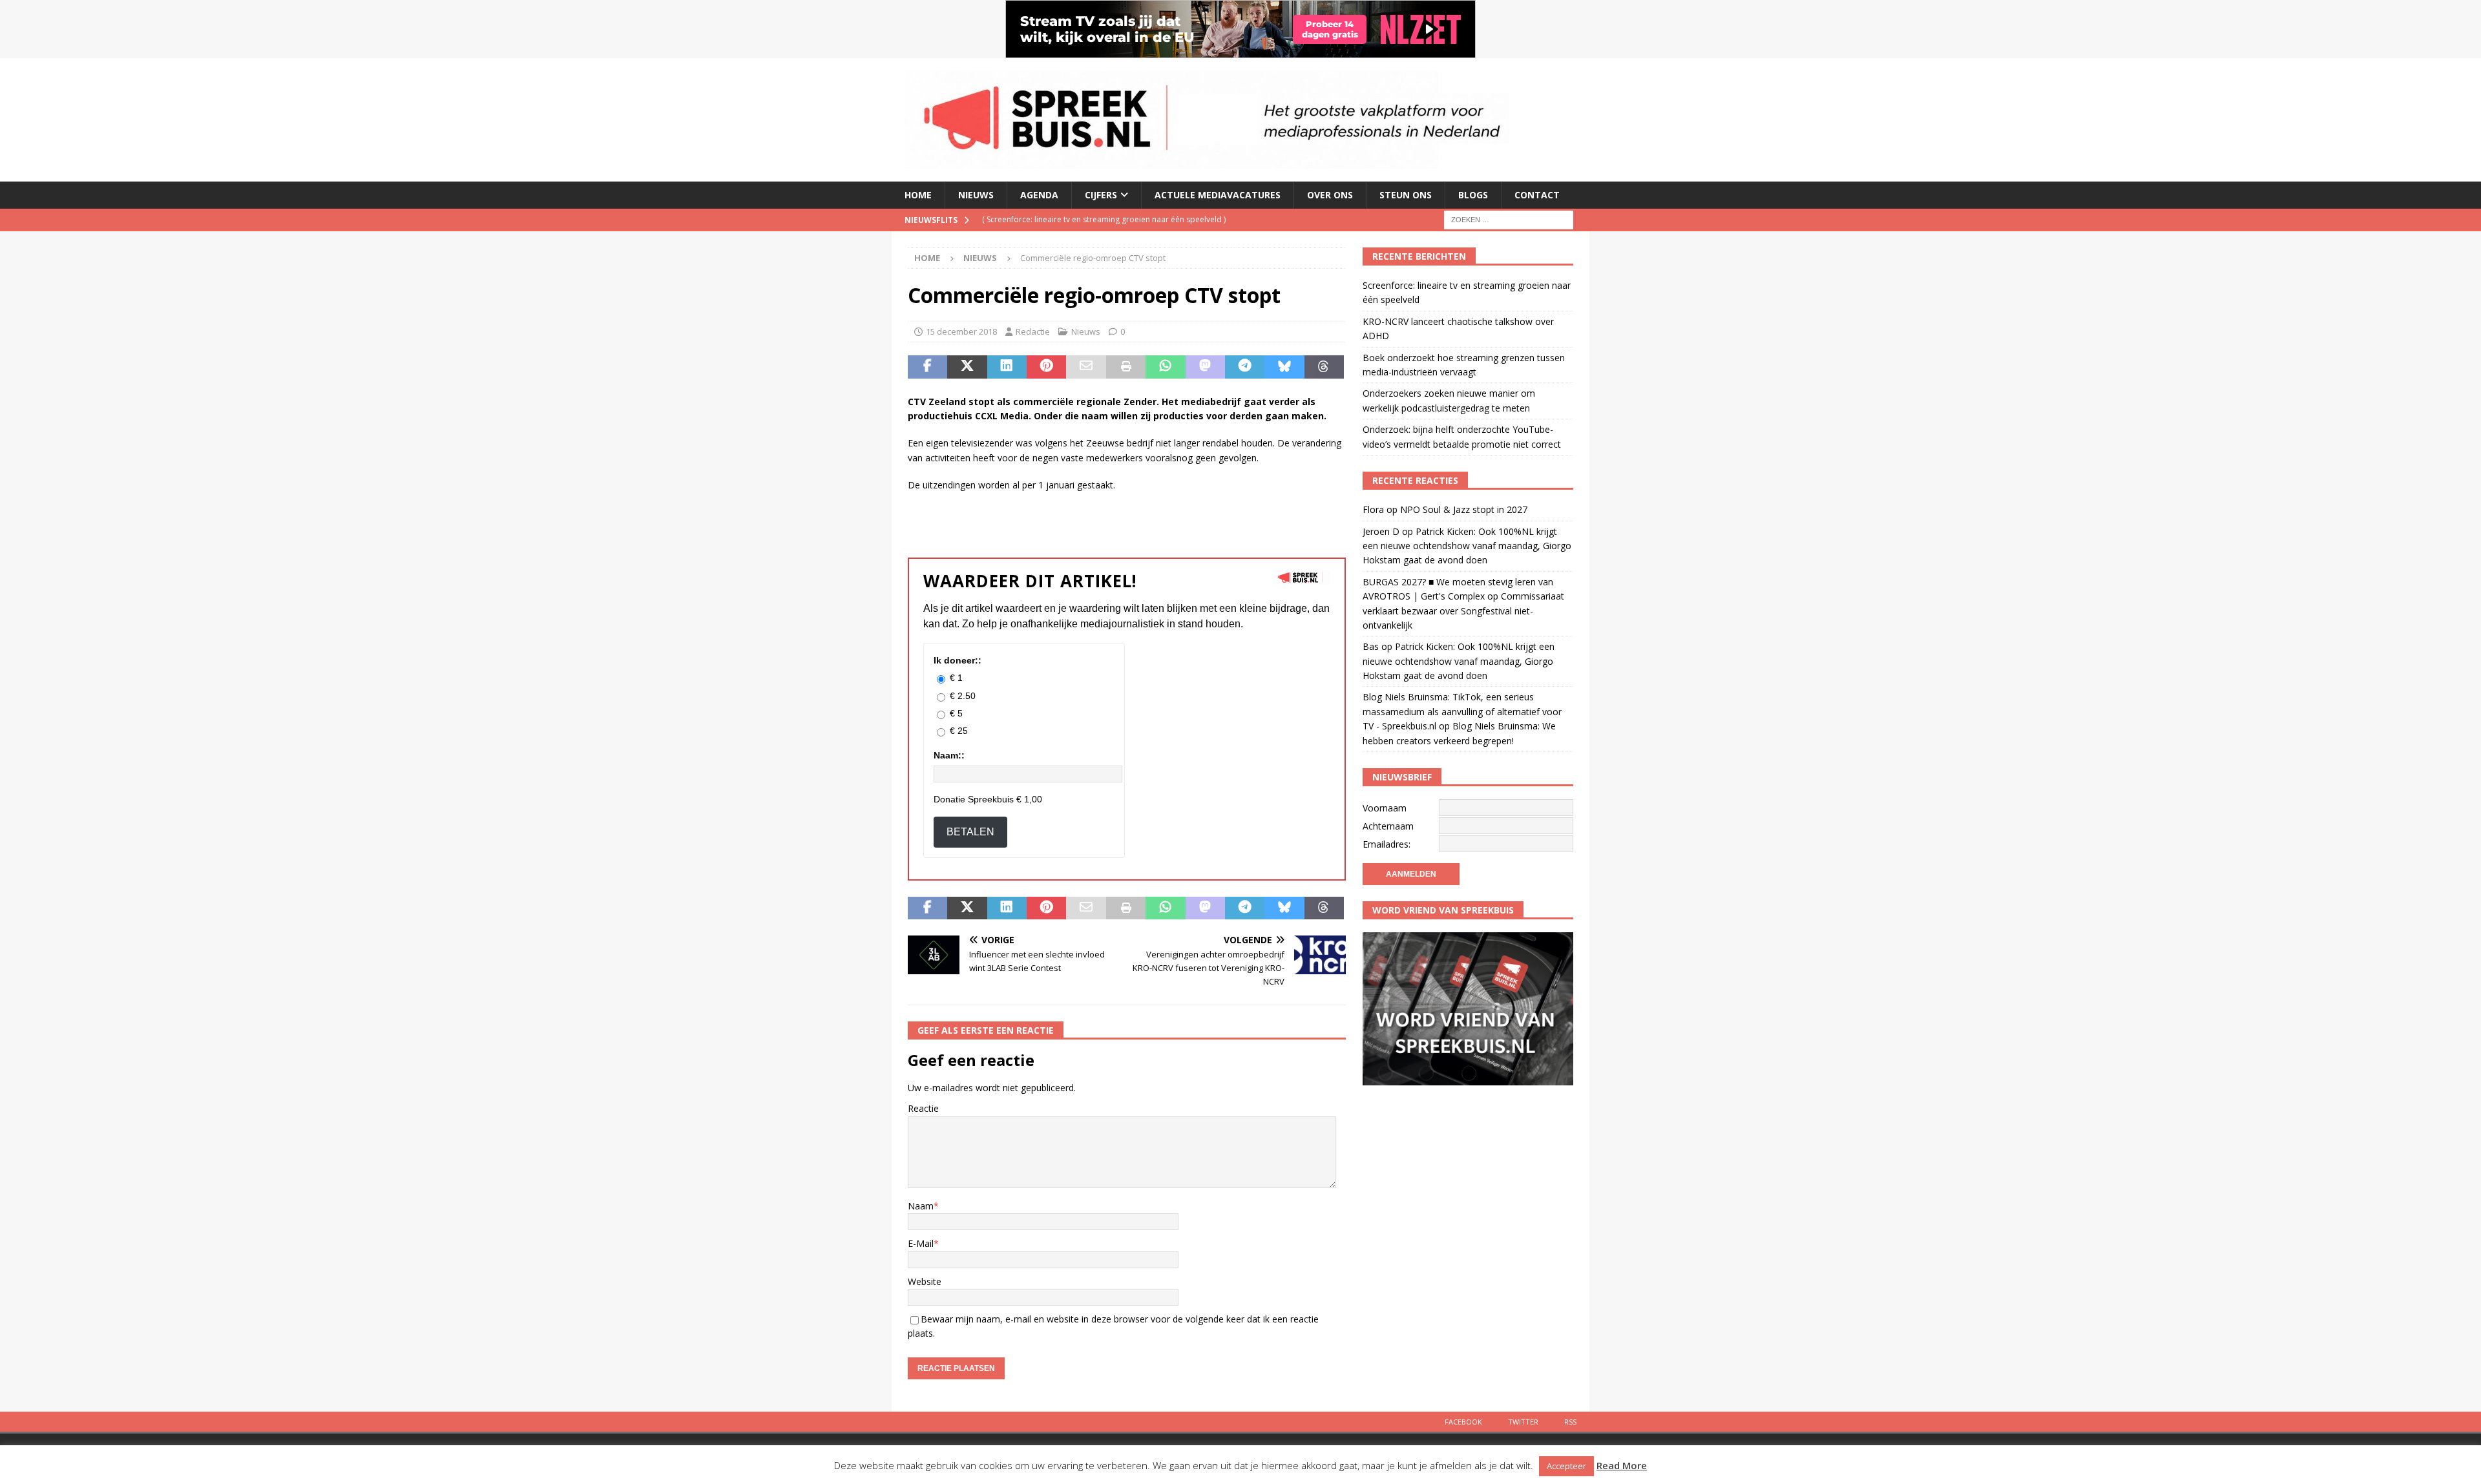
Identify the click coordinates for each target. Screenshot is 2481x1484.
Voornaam (1385, 808)
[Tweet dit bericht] (967, 367)
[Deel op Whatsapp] (1165, 367)
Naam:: (949, 755)
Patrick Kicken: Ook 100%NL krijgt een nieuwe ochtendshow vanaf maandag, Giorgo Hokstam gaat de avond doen (1467, 546)
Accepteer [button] (1566, 1466)
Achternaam (1388, 826)
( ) (1104, 219)
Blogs (1473, 195)
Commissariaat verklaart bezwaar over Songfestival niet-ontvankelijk (1463, 611)
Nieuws (976, 195)
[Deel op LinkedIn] (1007, 367)
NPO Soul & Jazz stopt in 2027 (1464, 509)
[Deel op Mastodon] (1205, 367)
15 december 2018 (961, 331)
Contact (1537, 195)
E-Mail (921, 1243)
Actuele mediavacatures (1218, 195)
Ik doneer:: (958, 660)
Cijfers (1101, 195)
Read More (1622, 1465)
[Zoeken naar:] (1509, 219)
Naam (921, 1206)
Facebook (1463, 1422)
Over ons (1330, 195)
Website (925, 1281)
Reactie (923, 1108)
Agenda (1039, 195)
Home (918, 195)
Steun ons (1406, 195)
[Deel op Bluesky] (1284, 367)
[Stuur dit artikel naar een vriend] (1086, 367)
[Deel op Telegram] (1245, 367)
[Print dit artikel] (1126, 367)
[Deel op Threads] (1324, 367)
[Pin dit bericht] (1046, 367)
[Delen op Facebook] (927, 367)
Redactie (1033, 331)
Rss (1570, 1422)
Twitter (1523, 1422)
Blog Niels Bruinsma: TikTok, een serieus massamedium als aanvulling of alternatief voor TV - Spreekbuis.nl (1462, 711)
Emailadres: (1387, 844)
